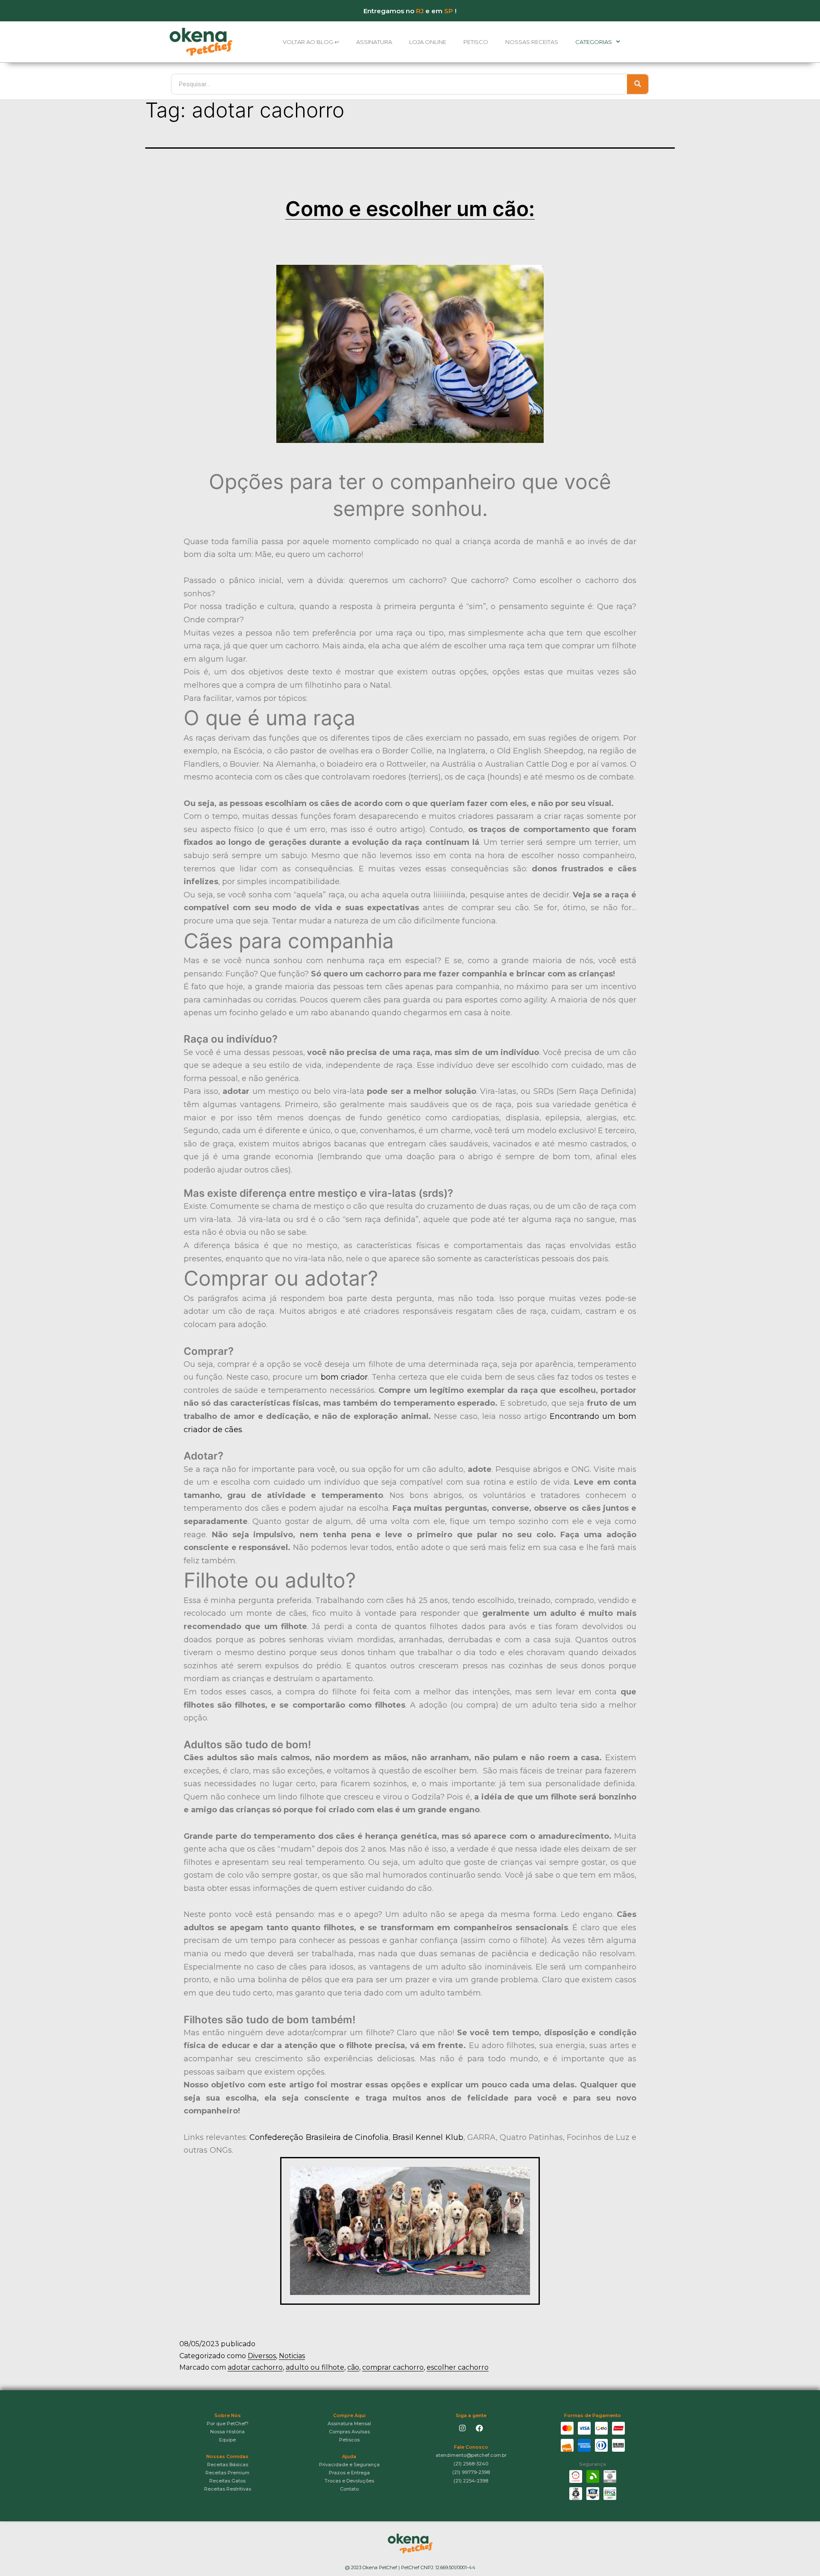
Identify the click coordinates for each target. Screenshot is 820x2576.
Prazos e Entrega (349, 2473)
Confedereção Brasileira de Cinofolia (319, 2137)
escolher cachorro (458, 2367)
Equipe (227, 2440)
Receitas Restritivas (228, 2489)
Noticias (292, 2356)
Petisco (476, 42)
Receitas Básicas (228, 2465)
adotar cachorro (255, 2367)
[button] (471, 2455)
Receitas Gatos (227, 2481)
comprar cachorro (393, 2367)
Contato (349, 2489)
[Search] (638, 84)
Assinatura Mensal (349, 2424)
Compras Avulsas (349, 2432)
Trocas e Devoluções (349, 2481)
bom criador (344, 1377)
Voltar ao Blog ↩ (311, 42)
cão (353, 2367)
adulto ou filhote (315, 2367)
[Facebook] (480, 2428)
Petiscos (349, 2440)
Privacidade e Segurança (349, 2465)
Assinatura (374, 42)
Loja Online (428, 42)
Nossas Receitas (532, 42)
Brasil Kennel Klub (428, 2137)
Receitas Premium (227, 2473)
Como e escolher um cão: (410, 209)
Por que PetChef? (228, 2424)
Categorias (594, 42)
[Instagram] (462, 2428)
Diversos (262, 2356)
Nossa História (227, 2432)
